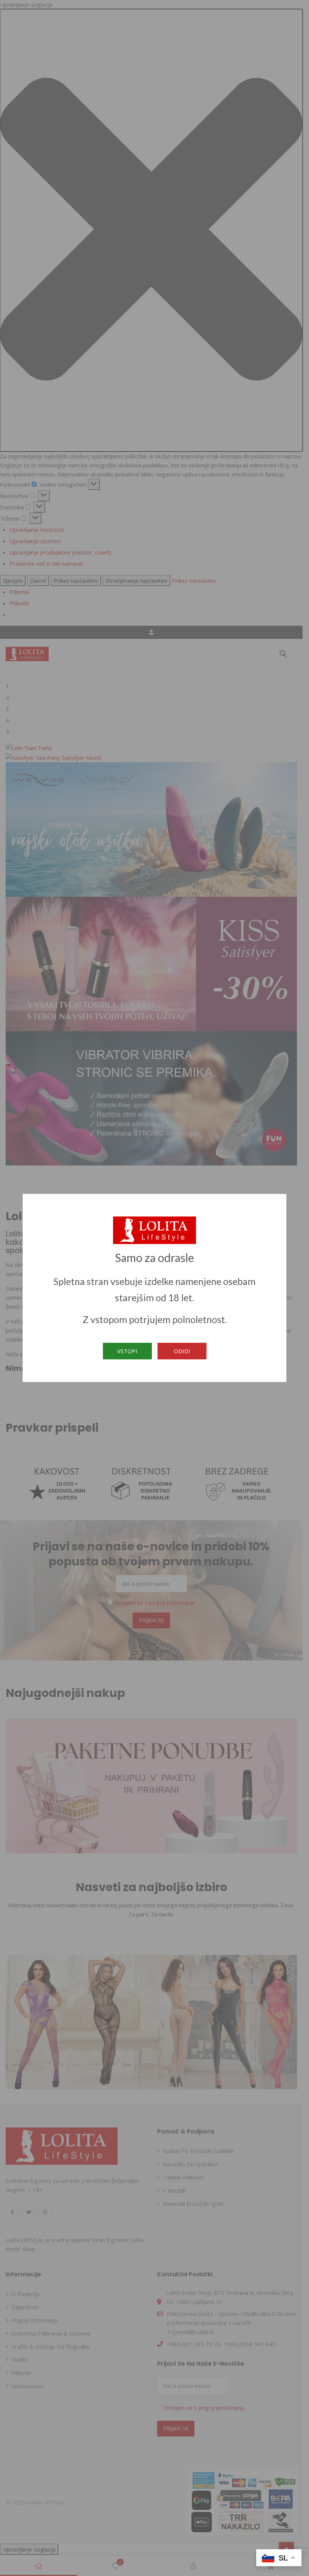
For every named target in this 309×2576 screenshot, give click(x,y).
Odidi (182, 1351)
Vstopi (127, 1351)
